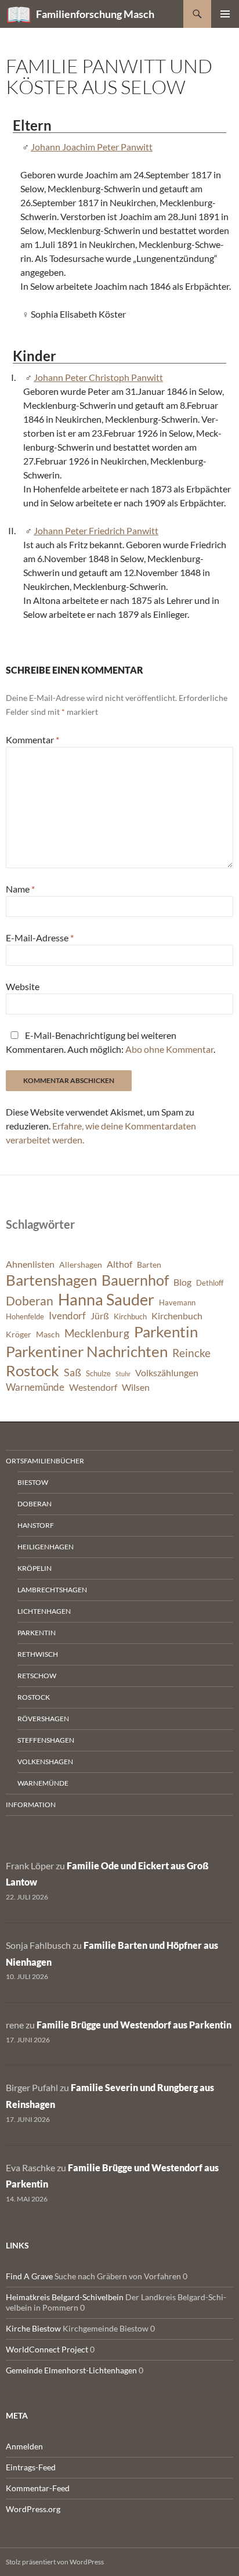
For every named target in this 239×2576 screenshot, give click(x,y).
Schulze (98, 1374)
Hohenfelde (25, 1317)
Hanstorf (36, 1525)
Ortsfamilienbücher (45, 1461)
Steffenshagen (46, 1740)
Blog (182, 1282)
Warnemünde (35, 1387)
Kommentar (32, 740)
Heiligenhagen (46, 1547)
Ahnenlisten (30, 1264)
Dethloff (210, 1283)
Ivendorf (67, 1316)
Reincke (191, 1353)
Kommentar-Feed (38, 2488)
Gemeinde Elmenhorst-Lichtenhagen (71, 2370)
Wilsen (136, 1387)
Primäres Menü (225, 14)
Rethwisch (38, 1654)
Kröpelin (35, 1568)
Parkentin (166, 1332)
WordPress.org (33, 2509)
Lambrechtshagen (52, 1590)
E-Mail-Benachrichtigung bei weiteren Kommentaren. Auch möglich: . (111, 1042)
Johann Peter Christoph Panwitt (98, 377)
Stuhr (123, 1374)
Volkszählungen (167, 1373)
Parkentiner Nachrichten (87, 1351)
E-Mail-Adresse (40, 938)
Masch (48, 1334)
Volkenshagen (45, 1762)
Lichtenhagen (44, 1611)
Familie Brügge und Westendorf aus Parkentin (134, 2025)
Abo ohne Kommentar (169, 1049)
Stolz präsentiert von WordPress (55, 2562)
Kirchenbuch (177, 1316)
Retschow (37, 1676)
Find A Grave (29, 2276)
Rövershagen (43, 1719)
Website (23, 986)
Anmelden (24, 2446)
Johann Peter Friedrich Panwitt (96, 530)
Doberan (30, 1301)
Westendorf (93, 1387)
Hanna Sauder (106, 1300)
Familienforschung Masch (95, 14)
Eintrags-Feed (31, 2467)
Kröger (19, 1334)
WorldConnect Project (47, 2349)
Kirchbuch (130, 1317)
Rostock (32, 1370)
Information (31, 1805)
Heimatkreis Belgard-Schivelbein (65, 2297)
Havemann (177, 1303)
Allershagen (81, 1264)
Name (20, 889)
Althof (119, 1264)
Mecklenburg (97, 1333)
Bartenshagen (51, 1280)
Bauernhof (135, 1280)
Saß (73, 1372)
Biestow (33, 1482)
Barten (149, 1264)
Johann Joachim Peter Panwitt (92, 147)
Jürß (100, 1316)
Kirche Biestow (33, 2328)
